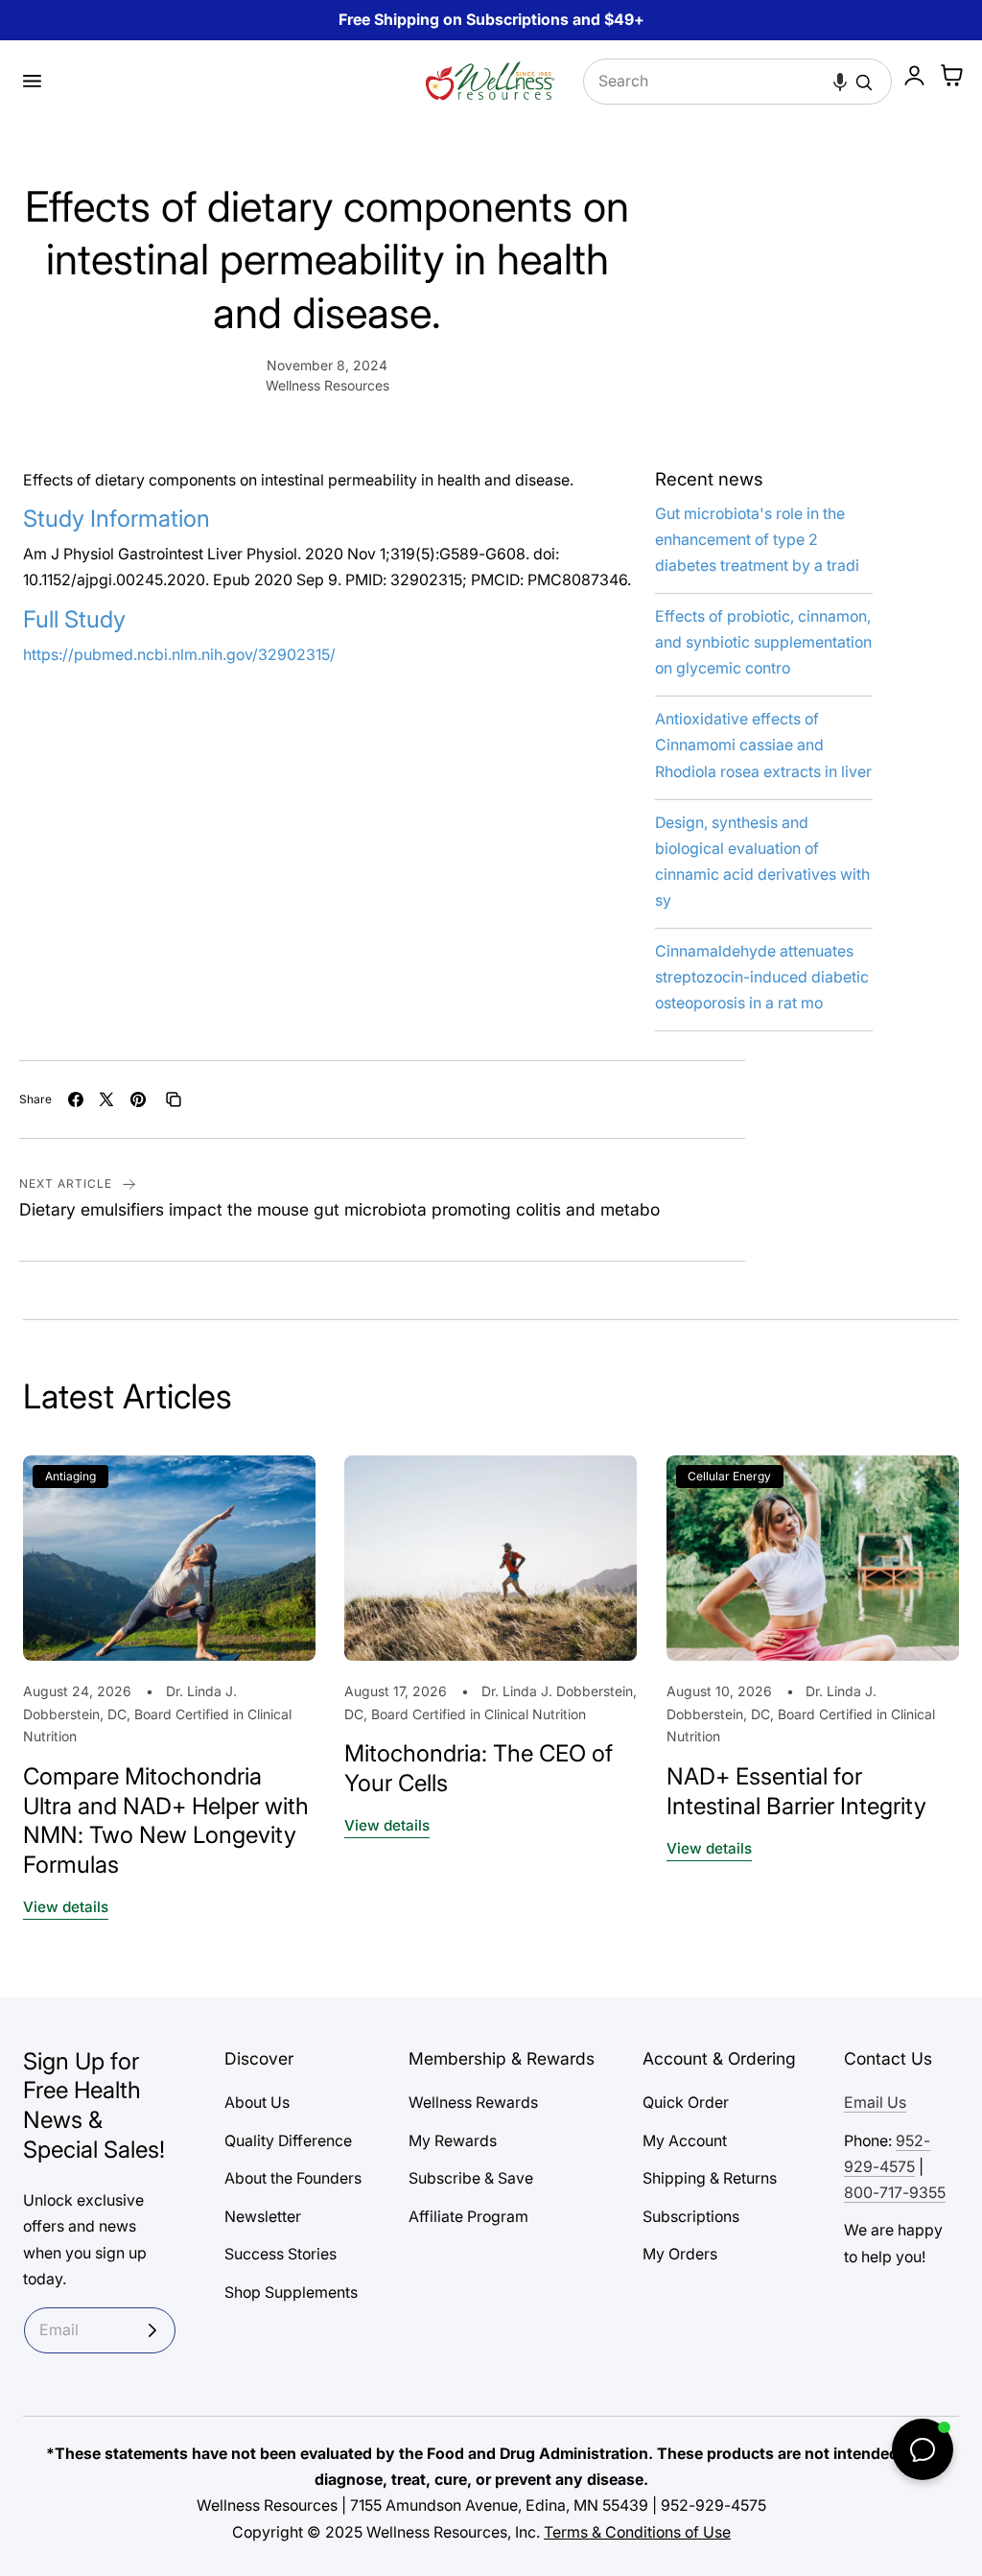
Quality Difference (288, 2141)
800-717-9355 (895, 2193)
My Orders (680, 2254)
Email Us (875, 2103)
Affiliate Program (468, 2217)
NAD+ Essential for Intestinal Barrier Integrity (796, 1791)
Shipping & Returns (710, 2178)
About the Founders (293, 2178)
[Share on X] (106, 1099)
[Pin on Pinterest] (138, 1099)
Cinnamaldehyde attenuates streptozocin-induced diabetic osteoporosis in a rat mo (762, 977)
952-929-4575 (713, 2505)
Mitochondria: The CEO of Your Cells (479, 1768)
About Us (257, 2103)
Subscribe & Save (471, 2178)
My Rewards (453, 2141)
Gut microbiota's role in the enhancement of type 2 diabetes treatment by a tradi (757, 540)
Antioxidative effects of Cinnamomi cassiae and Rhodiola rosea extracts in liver (763, 745)
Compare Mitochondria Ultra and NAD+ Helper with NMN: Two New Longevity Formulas (166, 1820)
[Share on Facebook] (76, 1099)
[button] (32, 82)
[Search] (864, 83)
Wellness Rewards (473, 2103)
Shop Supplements (291, 2292)
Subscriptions (691, 2217)
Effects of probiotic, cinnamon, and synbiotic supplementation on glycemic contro (763, 642)
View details (66, 1907)
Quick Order (686, 2103)
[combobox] (737, 82)
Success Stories (281, 2254)
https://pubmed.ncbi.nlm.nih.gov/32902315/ (179, 655)
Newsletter (263, 2217)
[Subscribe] (152, 2330)
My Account (685, 2141)
